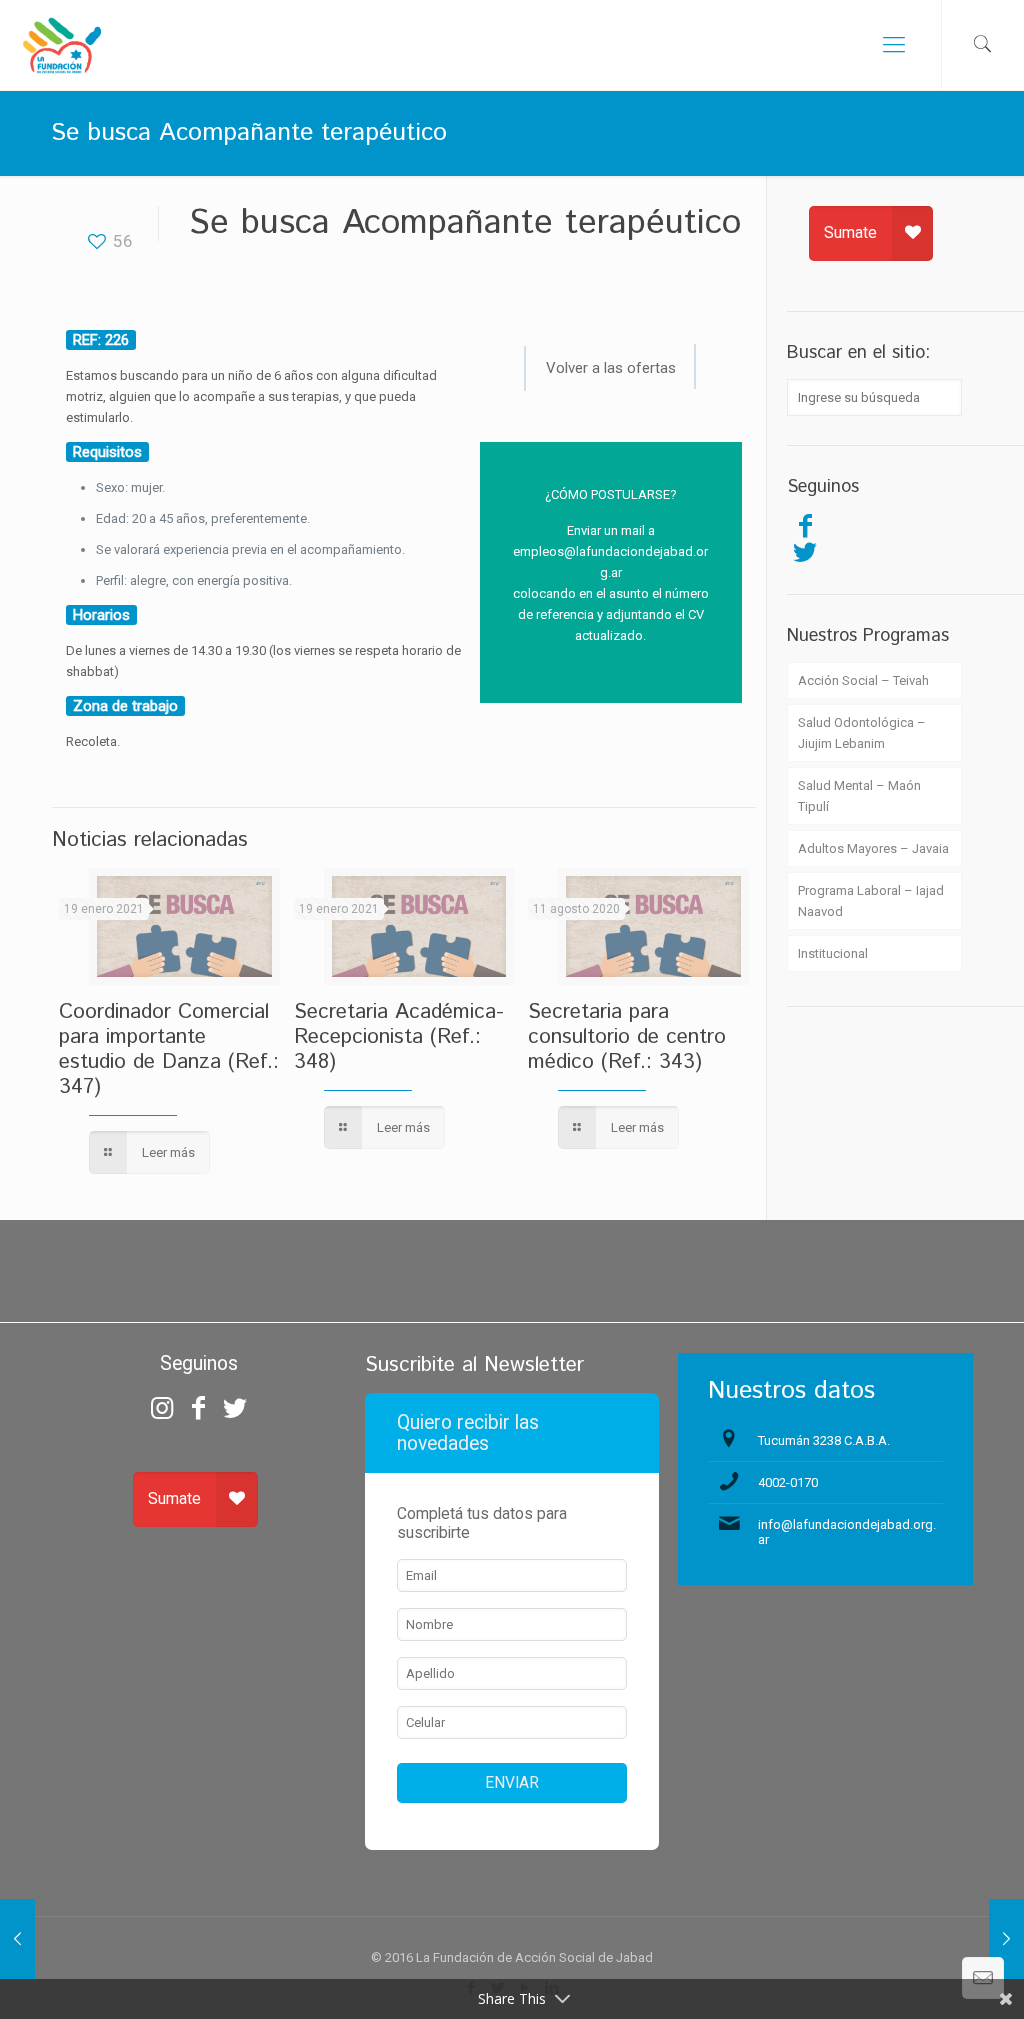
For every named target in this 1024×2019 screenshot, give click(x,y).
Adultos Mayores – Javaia (873, 848)
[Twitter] (805, 552)
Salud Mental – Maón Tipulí (859, 796)
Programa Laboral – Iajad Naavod (871, 901)
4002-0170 (788, 1482)
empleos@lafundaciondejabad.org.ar (610, 562)
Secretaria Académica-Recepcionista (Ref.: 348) (399, 1037)
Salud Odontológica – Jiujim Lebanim (862, 733)
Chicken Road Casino (512, 1281)
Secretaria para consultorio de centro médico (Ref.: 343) (627, 1037)
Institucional (833, 953)
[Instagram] (162, 1408)
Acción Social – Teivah (863, 680)
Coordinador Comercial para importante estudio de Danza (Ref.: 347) (169, 1049)
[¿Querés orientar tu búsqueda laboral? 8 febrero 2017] (17, 1939)
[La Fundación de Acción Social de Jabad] (61, 45)
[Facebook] (805, 526)
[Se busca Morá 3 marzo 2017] (1006, 1939)
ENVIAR (512, 1783)
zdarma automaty (512, 1245)
